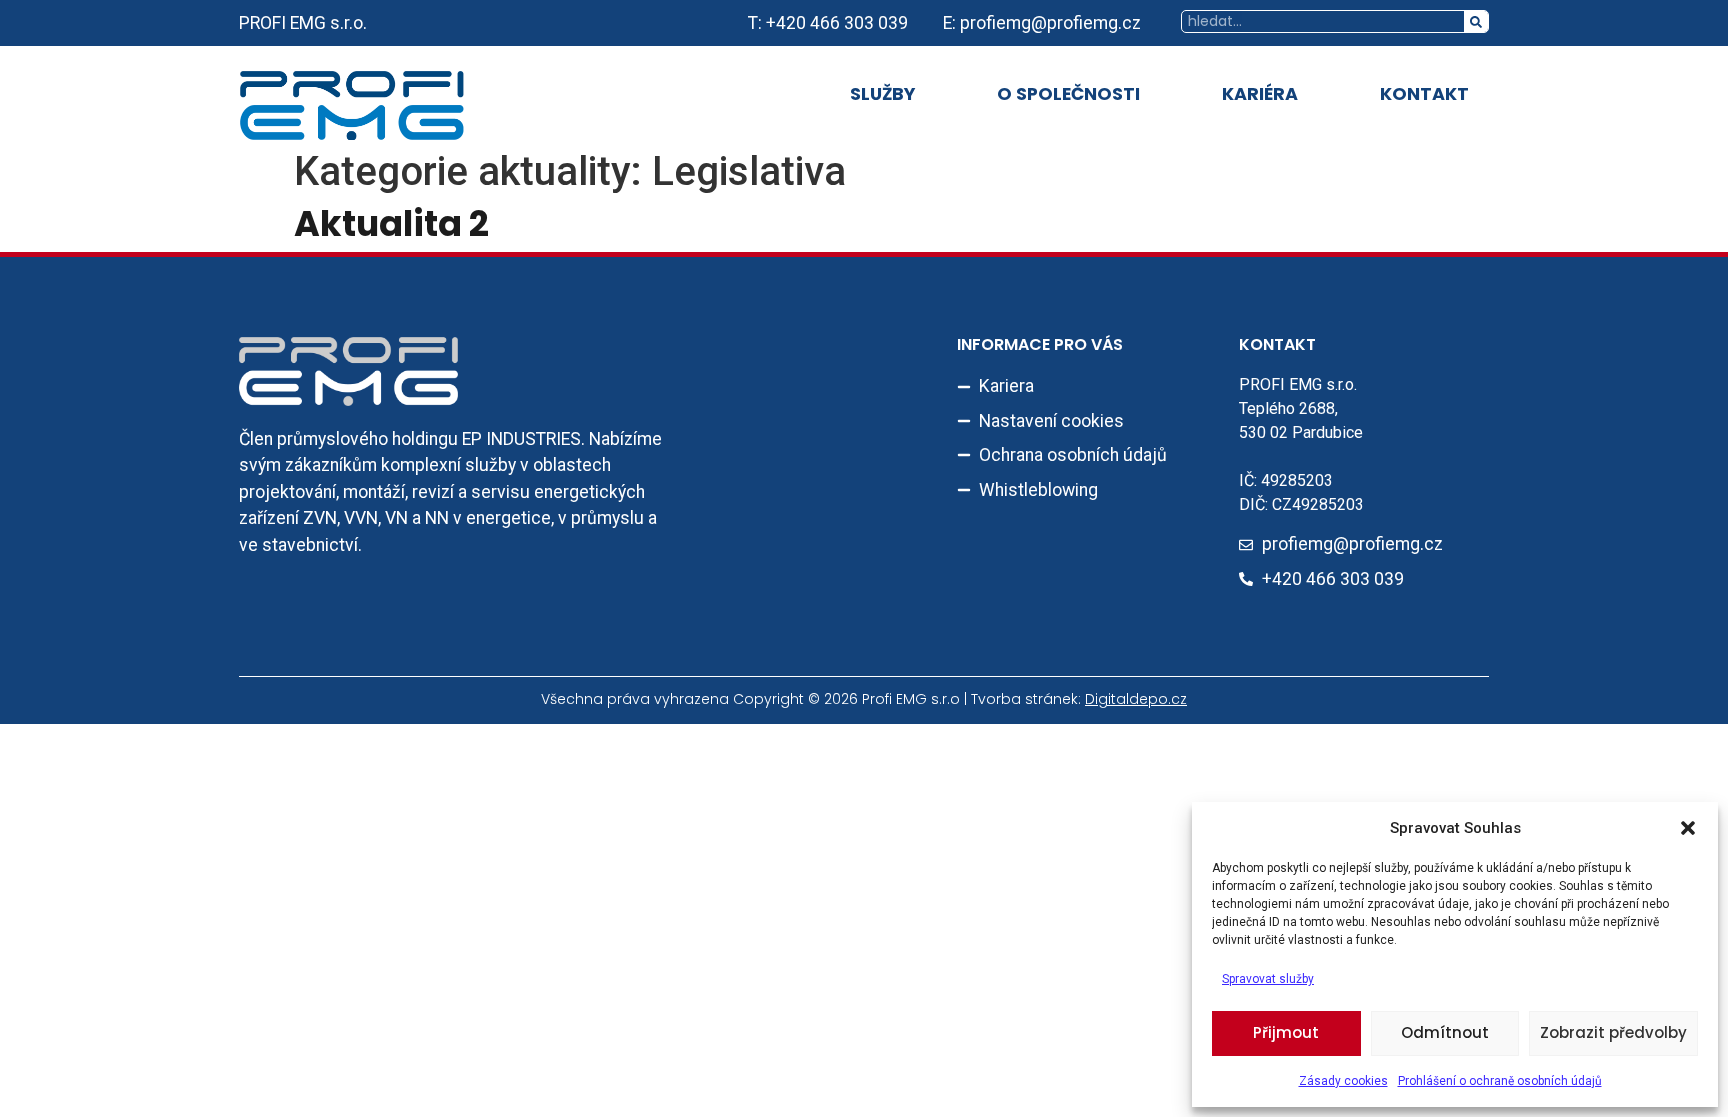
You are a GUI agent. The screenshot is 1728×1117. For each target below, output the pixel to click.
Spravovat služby (1268, 979)
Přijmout (1286, 1032)
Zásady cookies (1343, 1081)
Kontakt (1424, 94)
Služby (882, 94)
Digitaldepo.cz (1136, 699)
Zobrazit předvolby (1613, 1032)
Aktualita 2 (391, 223)
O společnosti (1068, 94)
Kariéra (1260, 94)
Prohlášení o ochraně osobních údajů (1500, 1081)
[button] (1688, 828)
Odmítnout (1445, 1032)
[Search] (1476, 21)
